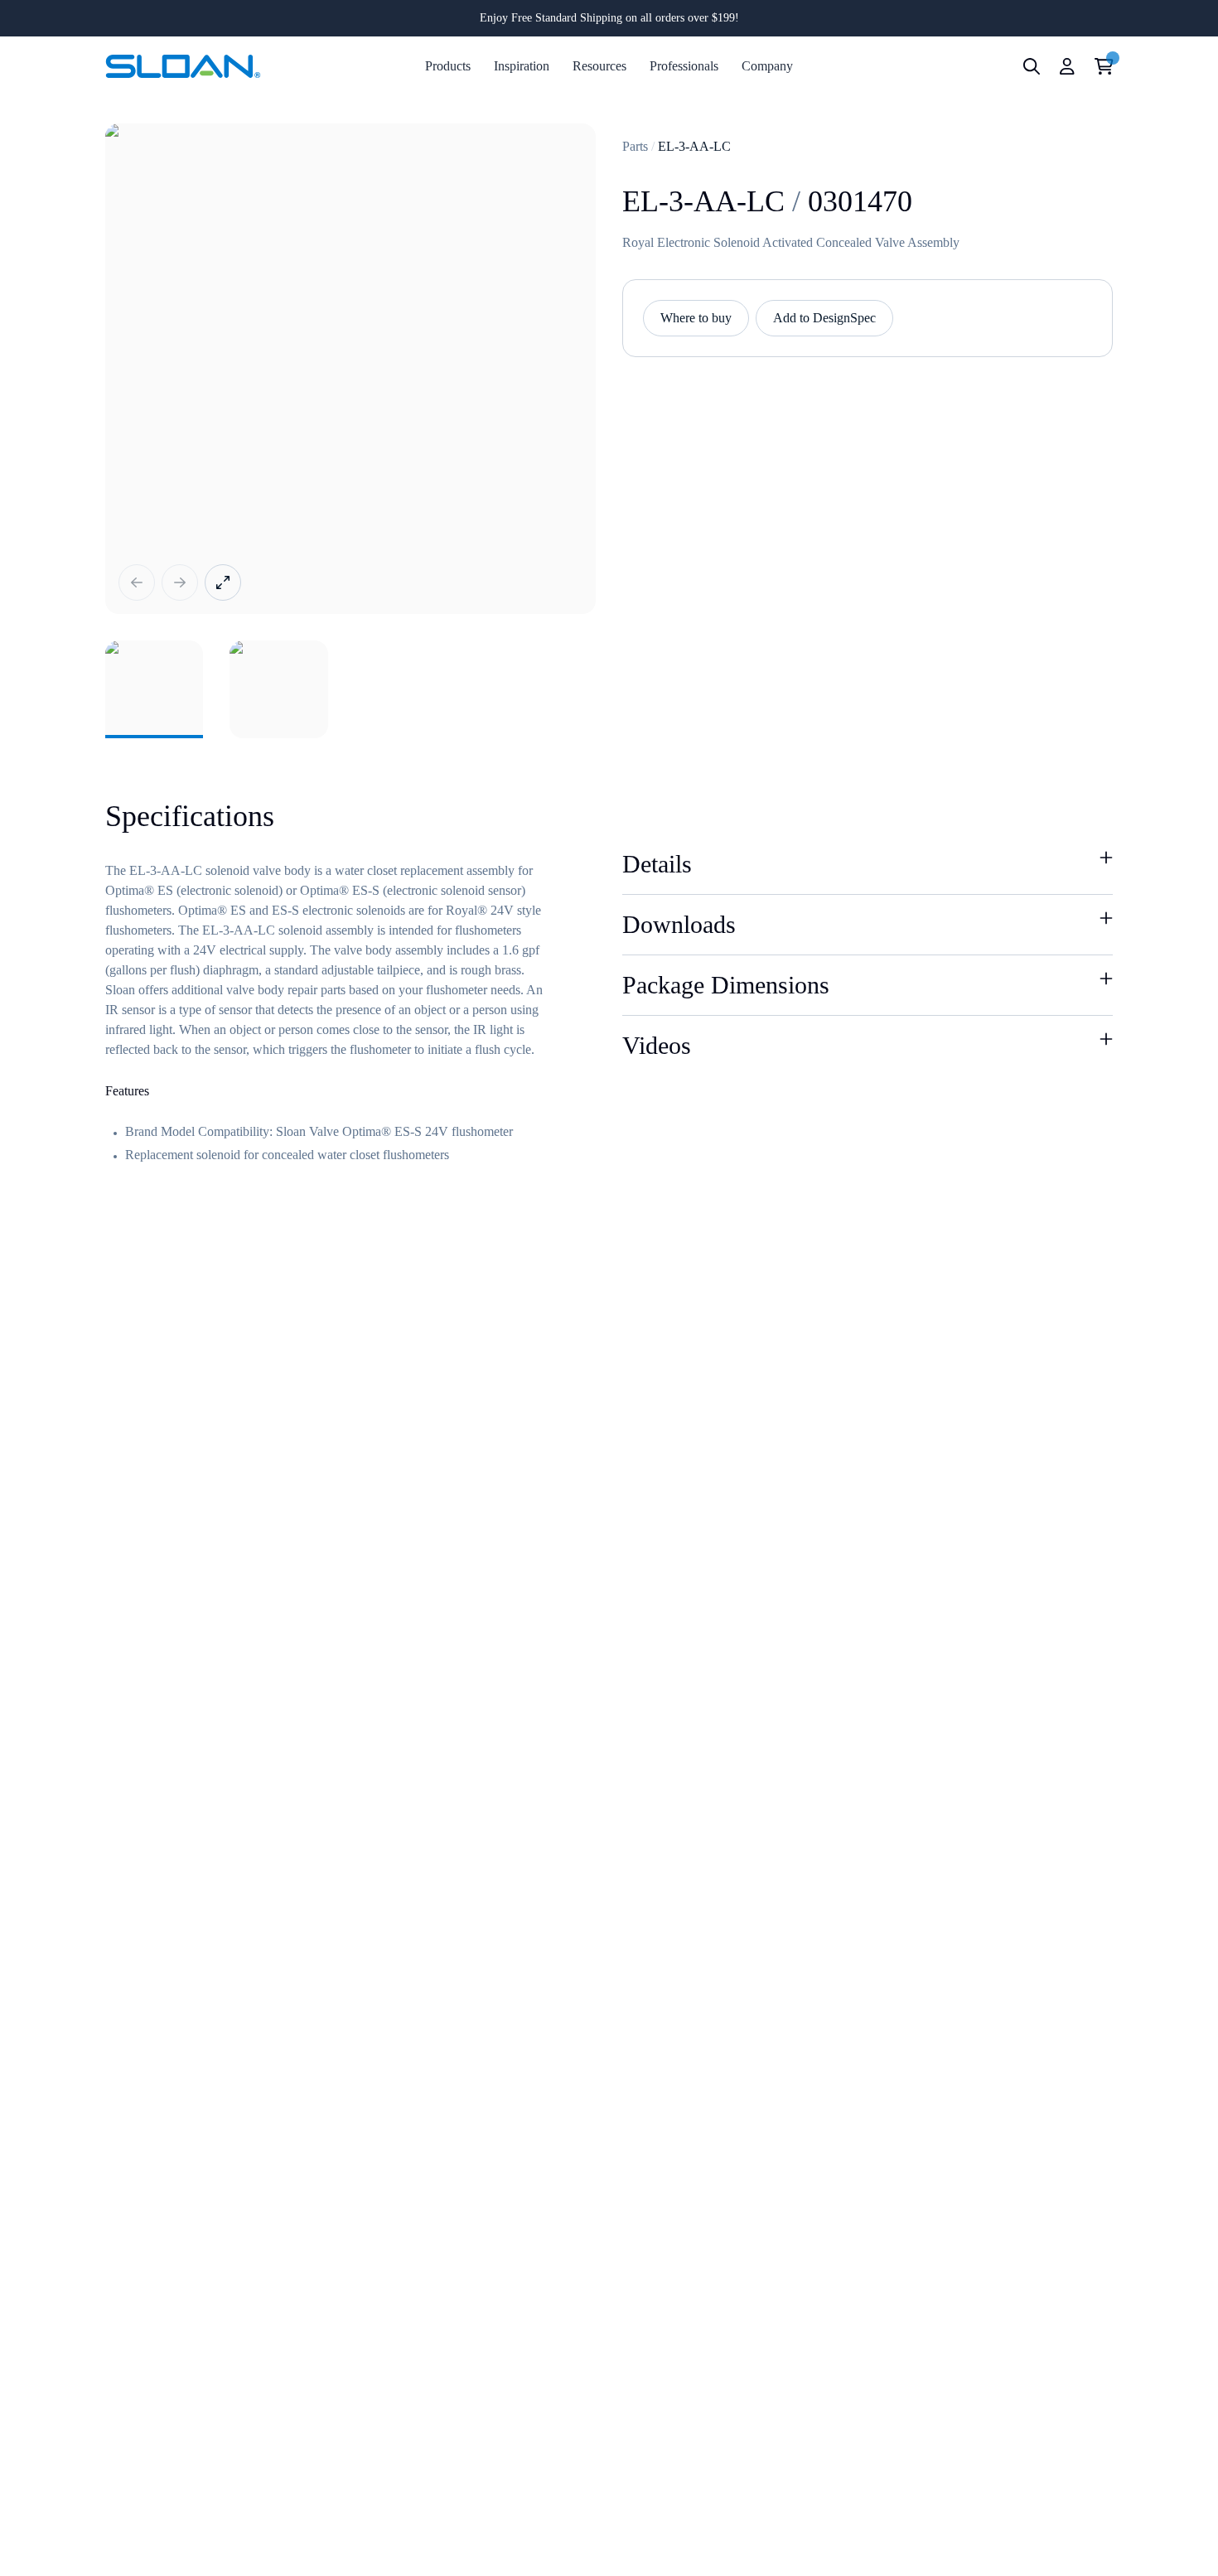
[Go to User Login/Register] (1067, 66)
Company (767, 66)
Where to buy (696, 318)
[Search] (1032, 66)
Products (448, 66)
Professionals (684, 66)
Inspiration (522, 66)
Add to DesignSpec (824, 318)
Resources (599, 66)
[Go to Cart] (1104, 66)
